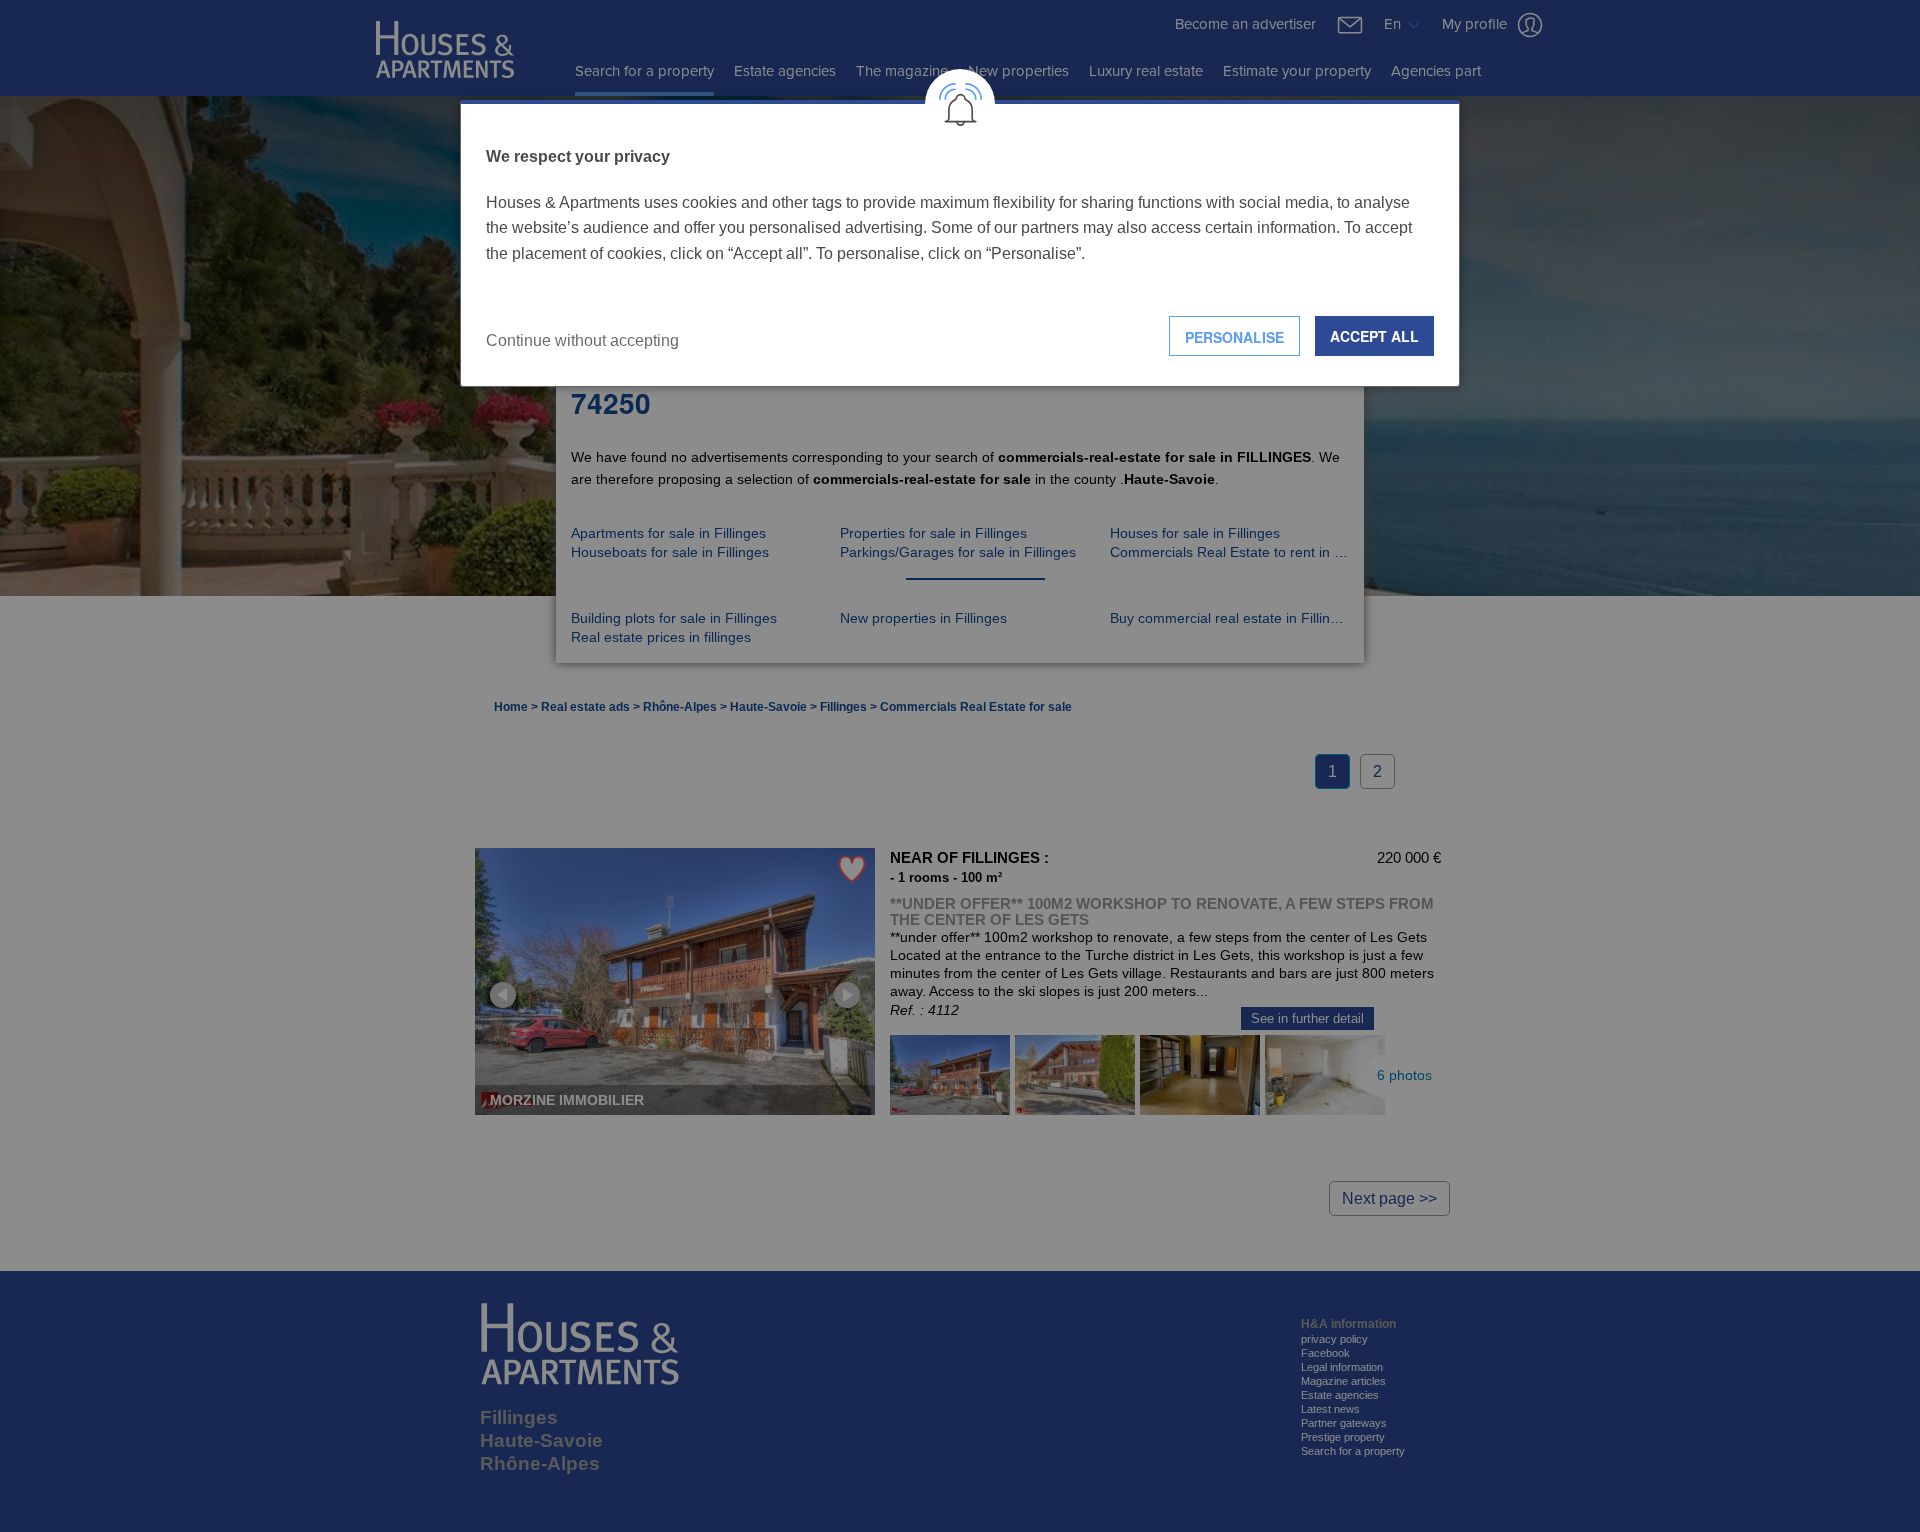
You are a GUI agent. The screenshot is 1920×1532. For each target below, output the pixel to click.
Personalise (1234, 337)
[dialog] (960, 243)
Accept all (1374, 336)
